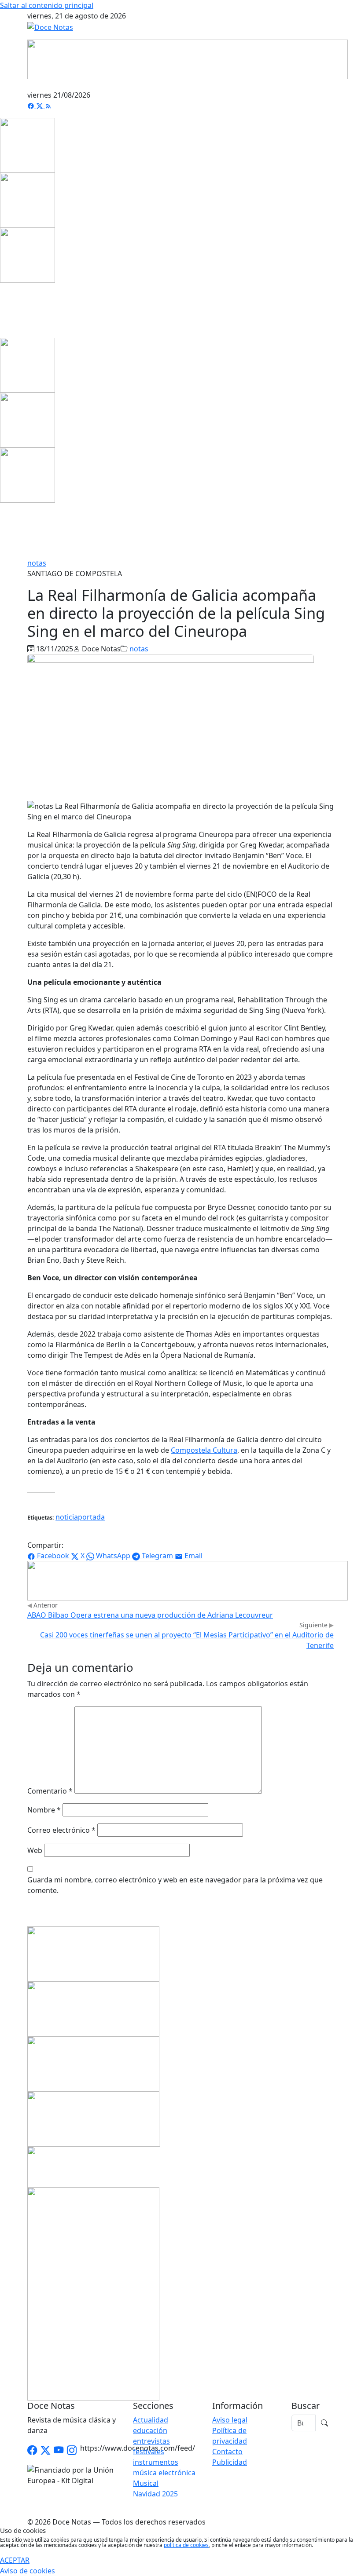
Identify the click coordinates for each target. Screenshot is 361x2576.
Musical (146, 2483)
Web (35, 1850)
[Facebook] (32, 106)
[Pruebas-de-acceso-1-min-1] (93, 2293)
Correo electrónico (61, 1830)
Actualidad (151, 2420)
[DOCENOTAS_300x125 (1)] (93, 2008)
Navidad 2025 (155, 2494)
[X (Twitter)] (41, 106)
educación (150, 2430)
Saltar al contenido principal (47, 5)
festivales (149, 2452)
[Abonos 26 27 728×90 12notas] (188, 1580)
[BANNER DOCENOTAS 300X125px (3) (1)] (93, 2063)
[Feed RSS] (48, 106)
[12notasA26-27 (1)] (93, 1953)
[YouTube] (59, 2450)
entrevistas (151, 2441)
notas (37, 563)
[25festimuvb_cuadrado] (28, 145)
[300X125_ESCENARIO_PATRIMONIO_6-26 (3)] (93, 2118)
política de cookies (186, 2545)
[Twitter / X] (45, 2450)
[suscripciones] (94, 2166)
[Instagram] (72, 2450)
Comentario (50, 1791)
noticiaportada (80, 1517)
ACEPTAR (15, 2560)
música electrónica (164, 2473)
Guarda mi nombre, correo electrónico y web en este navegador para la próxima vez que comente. (175, 1885)
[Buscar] (324, 2423)
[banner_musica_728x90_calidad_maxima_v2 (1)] (188, 58)
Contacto (227, 2452)
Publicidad (230, 2462)
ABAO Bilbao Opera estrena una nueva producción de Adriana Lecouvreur (150, 1615)
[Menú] (328, 84)
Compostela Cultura (204, 1450)
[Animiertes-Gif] (28, 200)
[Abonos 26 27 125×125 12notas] (28, 255)
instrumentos (156, 2462)
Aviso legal (230, 2420)
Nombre (44, 1810)
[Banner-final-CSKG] (3, 310)
